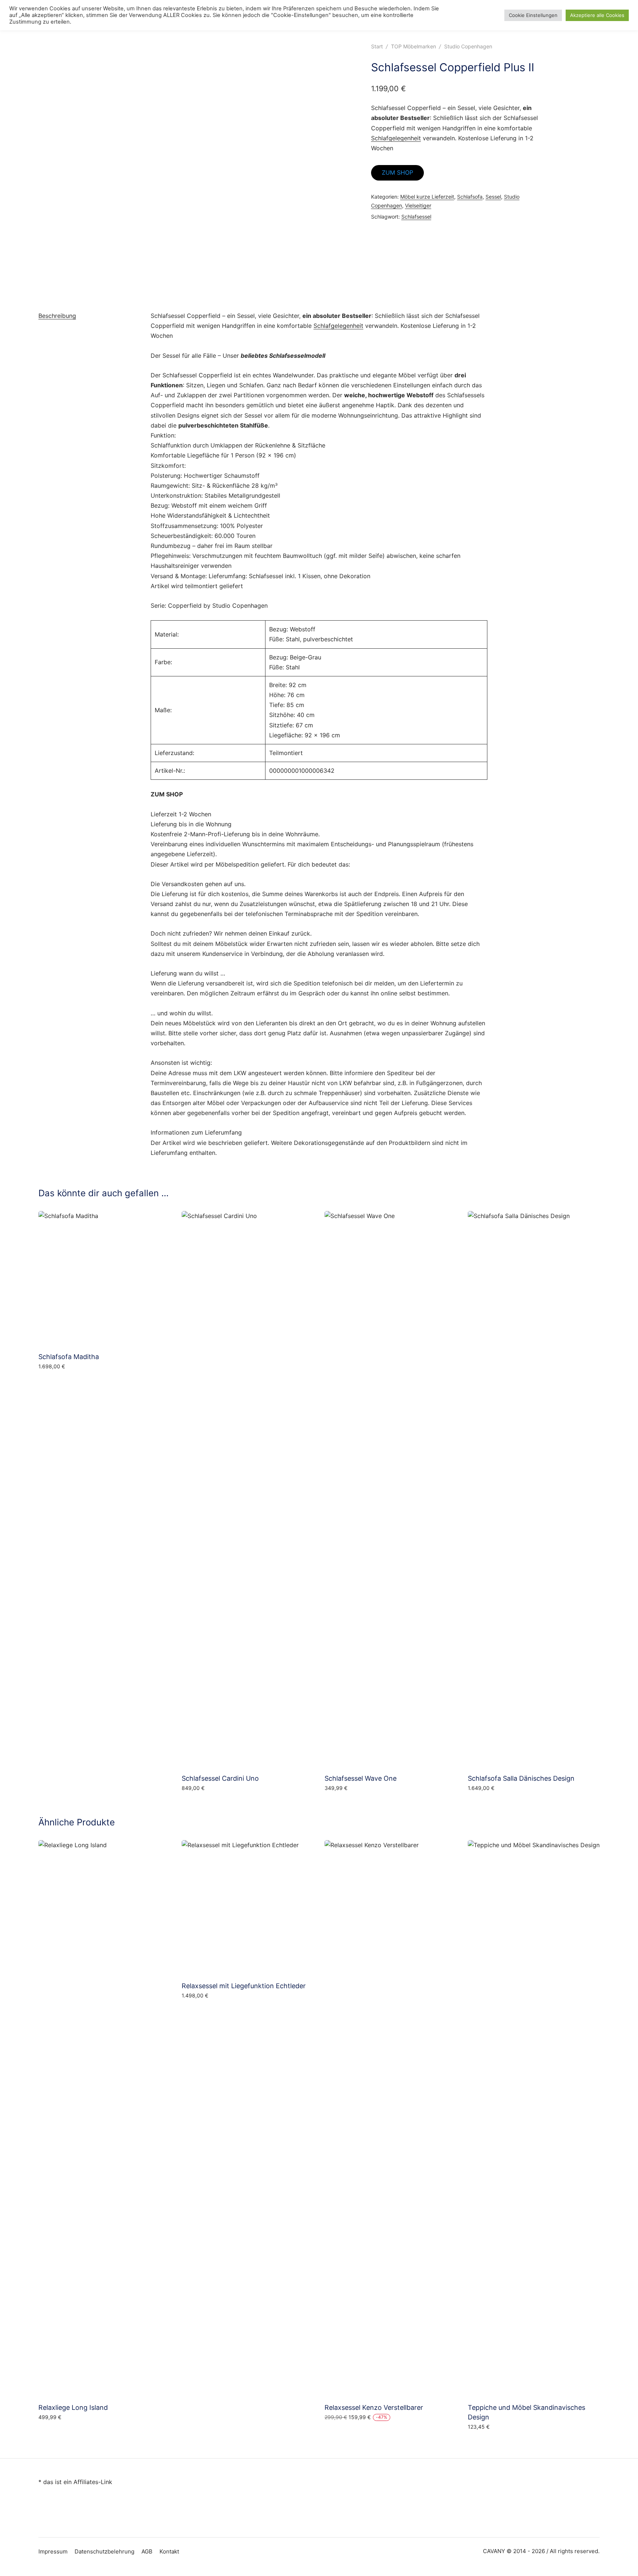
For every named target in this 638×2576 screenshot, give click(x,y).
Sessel (493, 197)
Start (377, 46)
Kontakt (169, 2551)
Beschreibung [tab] (57, 316)
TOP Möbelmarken (414, 46)
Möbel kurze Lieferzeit (427, 197)
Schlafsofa (470, 197)
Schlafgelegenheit (396, 138)
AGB (147, 2551)
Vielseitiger (418, 205)
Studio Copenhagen (468, 46)
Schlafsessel (416, 217)
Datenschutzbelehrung (104, 2551)
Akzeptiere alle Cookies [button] (597, 15)
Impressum (53, 2551)
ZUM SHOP (397, 172)
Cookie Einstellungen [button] (533, 15)
